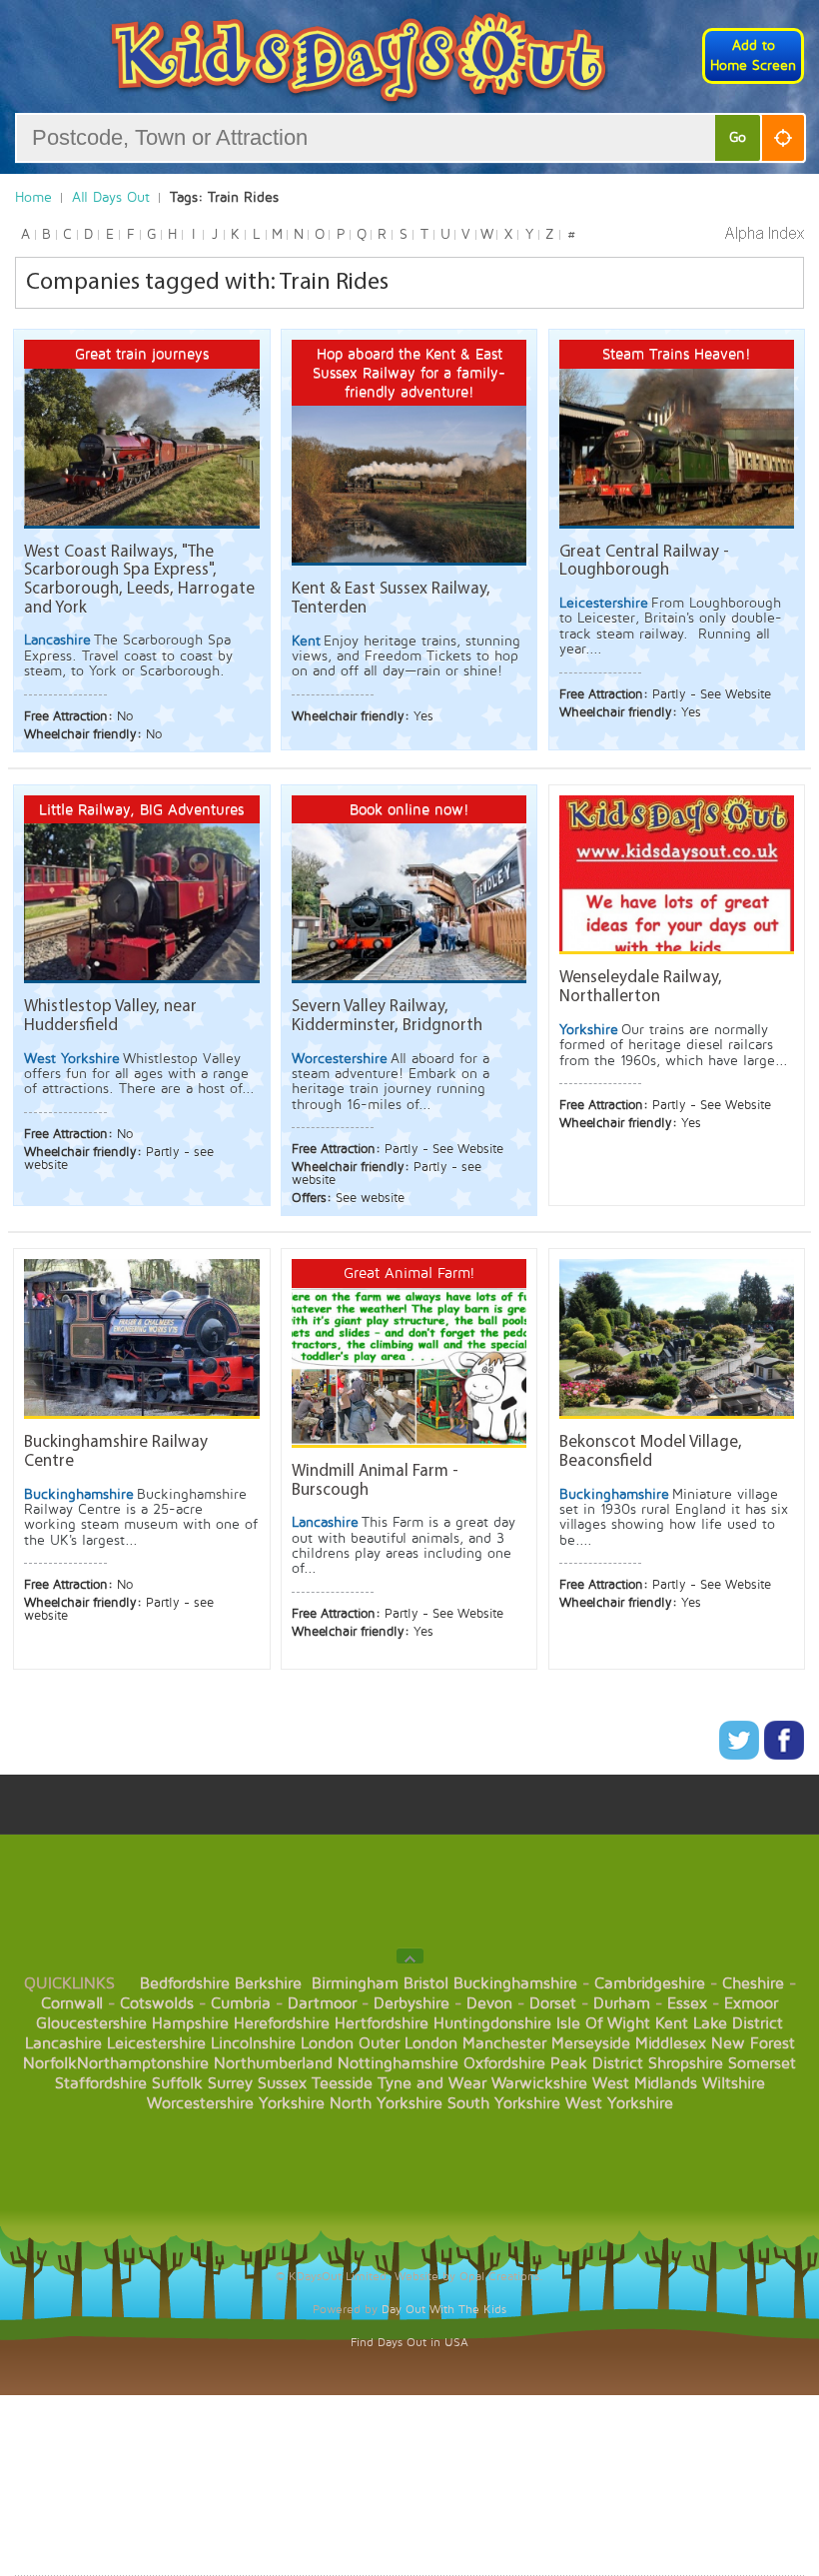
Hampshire (190, 2023)
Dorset (553, 2003)
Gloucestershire (91, 2023)
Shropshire (686, 2063)
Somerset (762, 2063)
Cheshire (753, 1983)
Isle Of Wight (603, 2023)
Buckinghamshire (515, 1983)
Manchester (504, 2043)
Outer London (408, 2043)
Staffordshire (101, 2083)
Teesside (342, 2083)
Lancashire (63, 2043)
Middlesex (671, 2043)
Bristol (426, 1983)
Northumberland (273, 2063)
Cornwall (72, 2003)
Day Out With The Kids (444, 2310)
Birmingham (355, 1983)
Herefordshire (282, 2023)
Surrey (230, 2083)
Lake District (738, 2023)
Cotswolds (157, 2003)
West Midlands (645, 2083)
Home (33, 197)
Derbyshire (411, 2003)
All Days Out (111, 197)
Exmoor (751, 2003)
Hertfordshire (382, 2023)
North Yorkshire (386, 2103)
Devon (489, 2003)
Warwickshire (539, 2083)
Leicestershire (156, 2043)
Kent (672, 2023)
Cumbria (241, 2003)
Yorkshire (292, 2103)
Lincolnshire (253, 2043)
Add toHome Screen (753, 55)
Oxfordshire (504, 2063)
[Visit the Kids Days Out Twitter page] (742, 1755)
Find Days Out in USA (409, 2343)
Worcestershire (200, 2103)
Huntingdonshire (492, 2023)
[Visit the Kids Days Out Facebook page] (784, 1755)
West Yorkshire (619, 2103)
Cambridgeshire (650, 1983)
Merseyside (591, 2043)
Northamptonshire (143, 2063)
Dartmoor (322, 2003)
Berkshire (268, 1983)
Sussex (282, 2083)
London (327, 2043)
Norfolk (50, 2063)
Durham (622, 2003)
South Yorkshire (504, 2103)
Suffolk (177, 2083)
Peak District (597, 2063)
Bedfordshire (185, 1983)
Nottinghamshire (398, 2063)
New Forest (753, 2043)
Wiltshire (734, 2083)
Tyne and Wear (432, 2083)
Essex (687, 2003)
